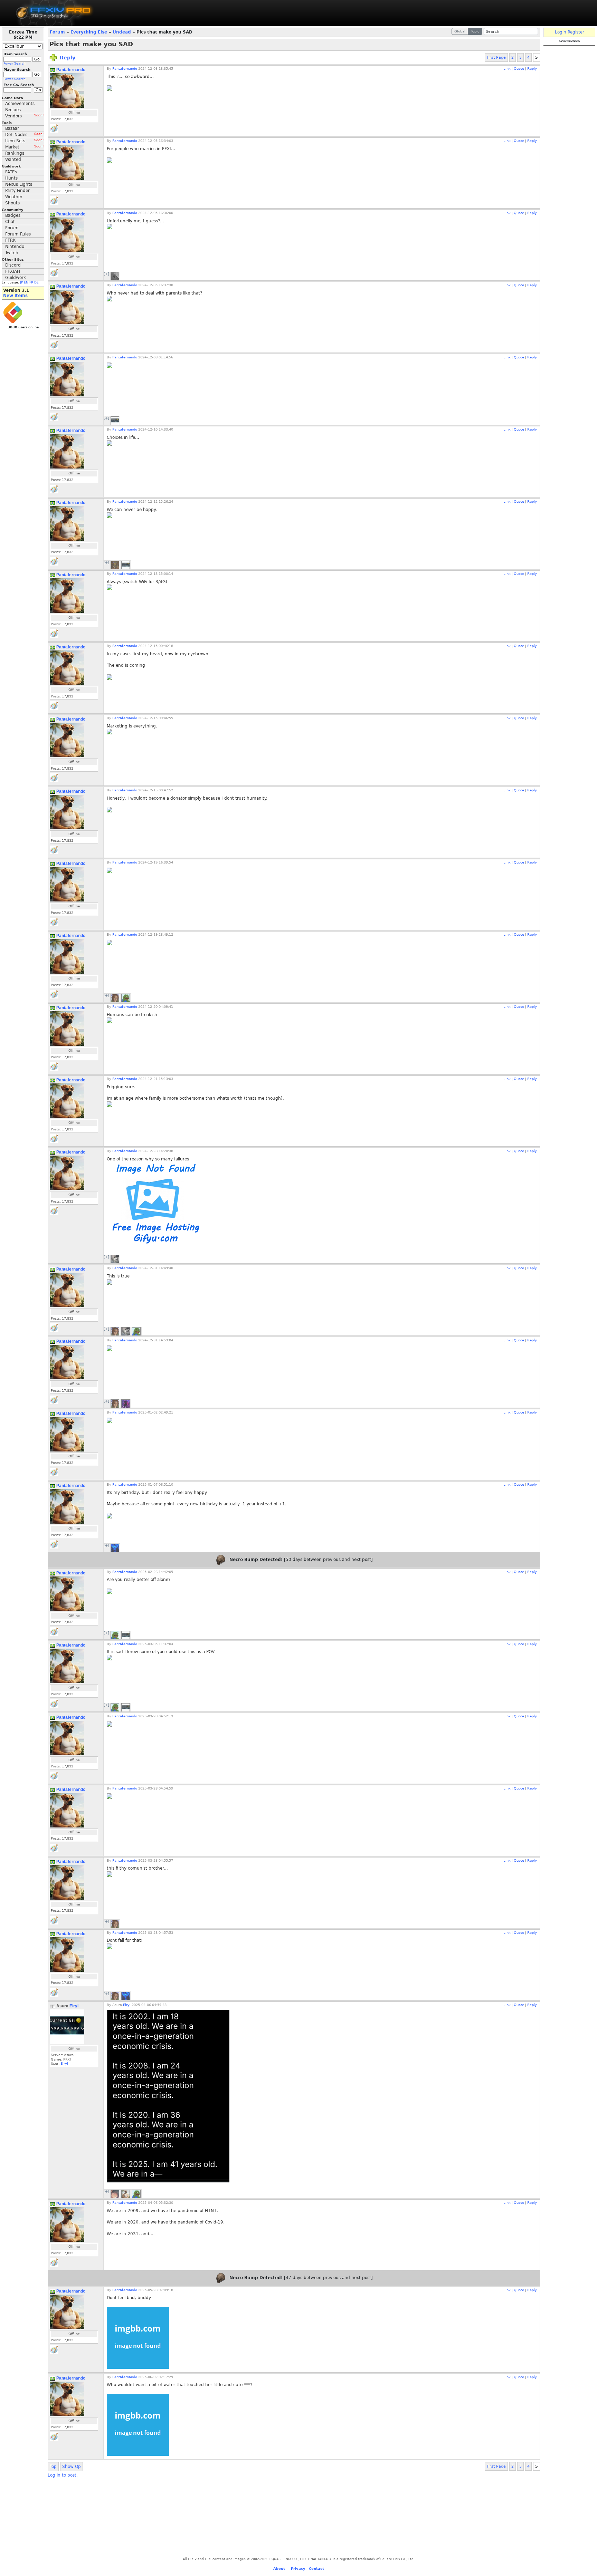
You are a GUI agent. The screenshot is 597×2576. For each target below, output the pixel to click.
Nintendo (15, 247)
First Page (496, 57)
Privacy (298, 2569)
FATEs (11, 172)
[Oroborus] (115, 276)
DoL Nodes (25, 135)
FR (31, 282)
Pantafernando (71, 70)
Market (25, 147)
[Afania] (115, 2194)
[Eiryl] (115, 421)
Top (53, 2467)
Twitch (12, 253)
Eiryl (74, 2006)
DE (36, 282)
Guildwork (16, 278)
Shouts (12, 203)
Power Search (15, 64)
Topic (475, 31)
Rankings (15, 153)
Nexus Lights (19, 184)
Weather (14, 197)
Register (576, 32)
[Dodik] (126, 1403)
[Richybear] (115, 1259)
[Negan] (126, 998)
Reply (68, 58)
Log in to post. (63, 2475)
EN (26, 282)
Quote (519, 69)
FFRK (10, 240)
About (279, 2569)
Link (507, 69)
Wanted (13, 160)
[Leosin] (115, 1548)
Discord (13, 265)
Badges (13, 215)
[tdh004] (115, 565)
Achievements (20, 104)
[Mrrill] (115, 998)
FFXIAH (13, 271)
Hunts (11, 178)
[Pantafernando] (126, 2194)
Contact (316, 2569)
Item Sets (25, 141)
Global (460, 31)
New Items (15, 296)
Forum (12, 228)
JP (21, 282)
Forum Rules (18, 234)
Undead (122, 32)
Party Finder (17, 191)
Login (561, 32)
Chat (10, 222)
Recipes (13, 110)
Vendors (25, 116)
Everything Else (89, 32)
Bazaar (12, 128)
